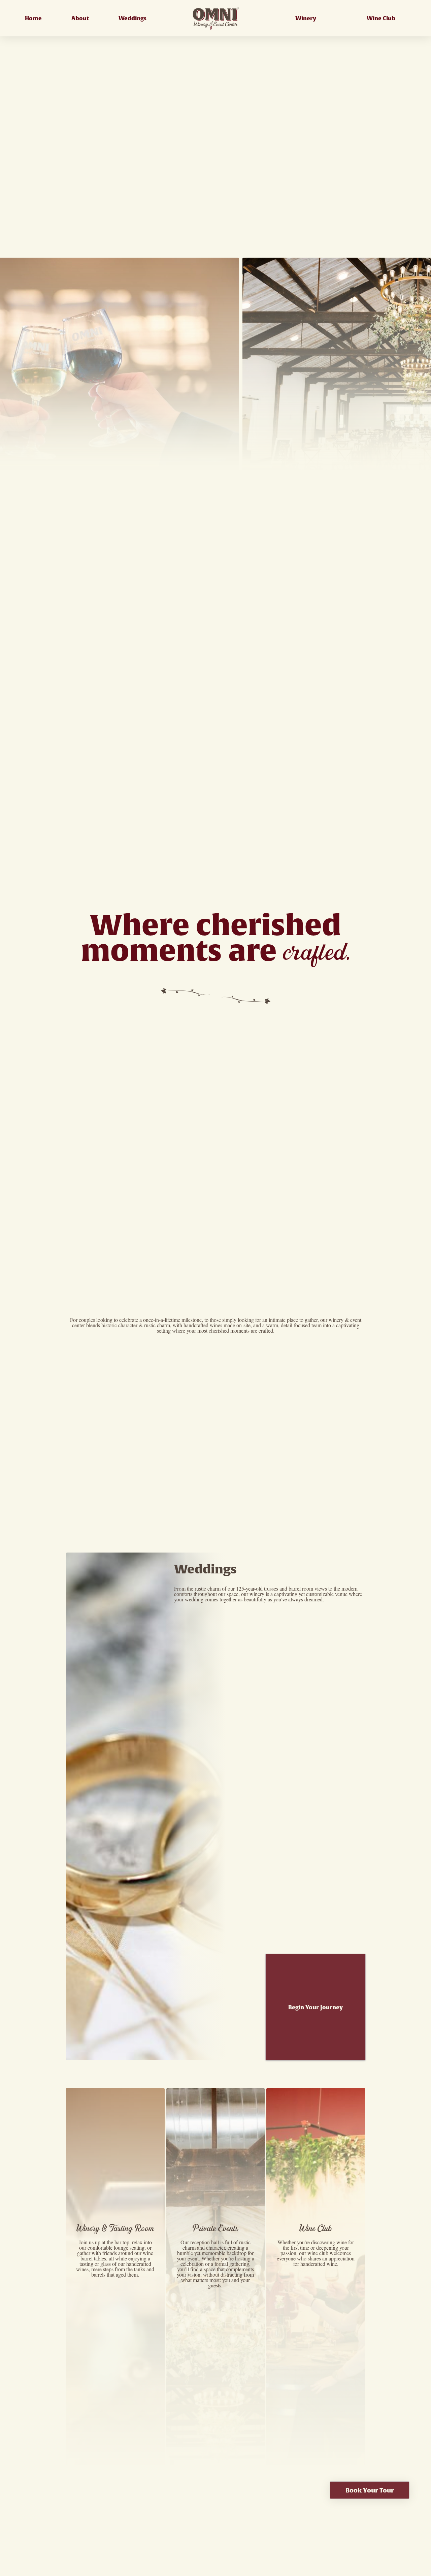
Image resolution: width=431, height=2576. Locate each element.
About (80, 18)
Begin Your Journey (316, 2007)
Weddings (132, 18)
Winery (306, 18)
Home (33, 18)
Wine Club (381, 18)
